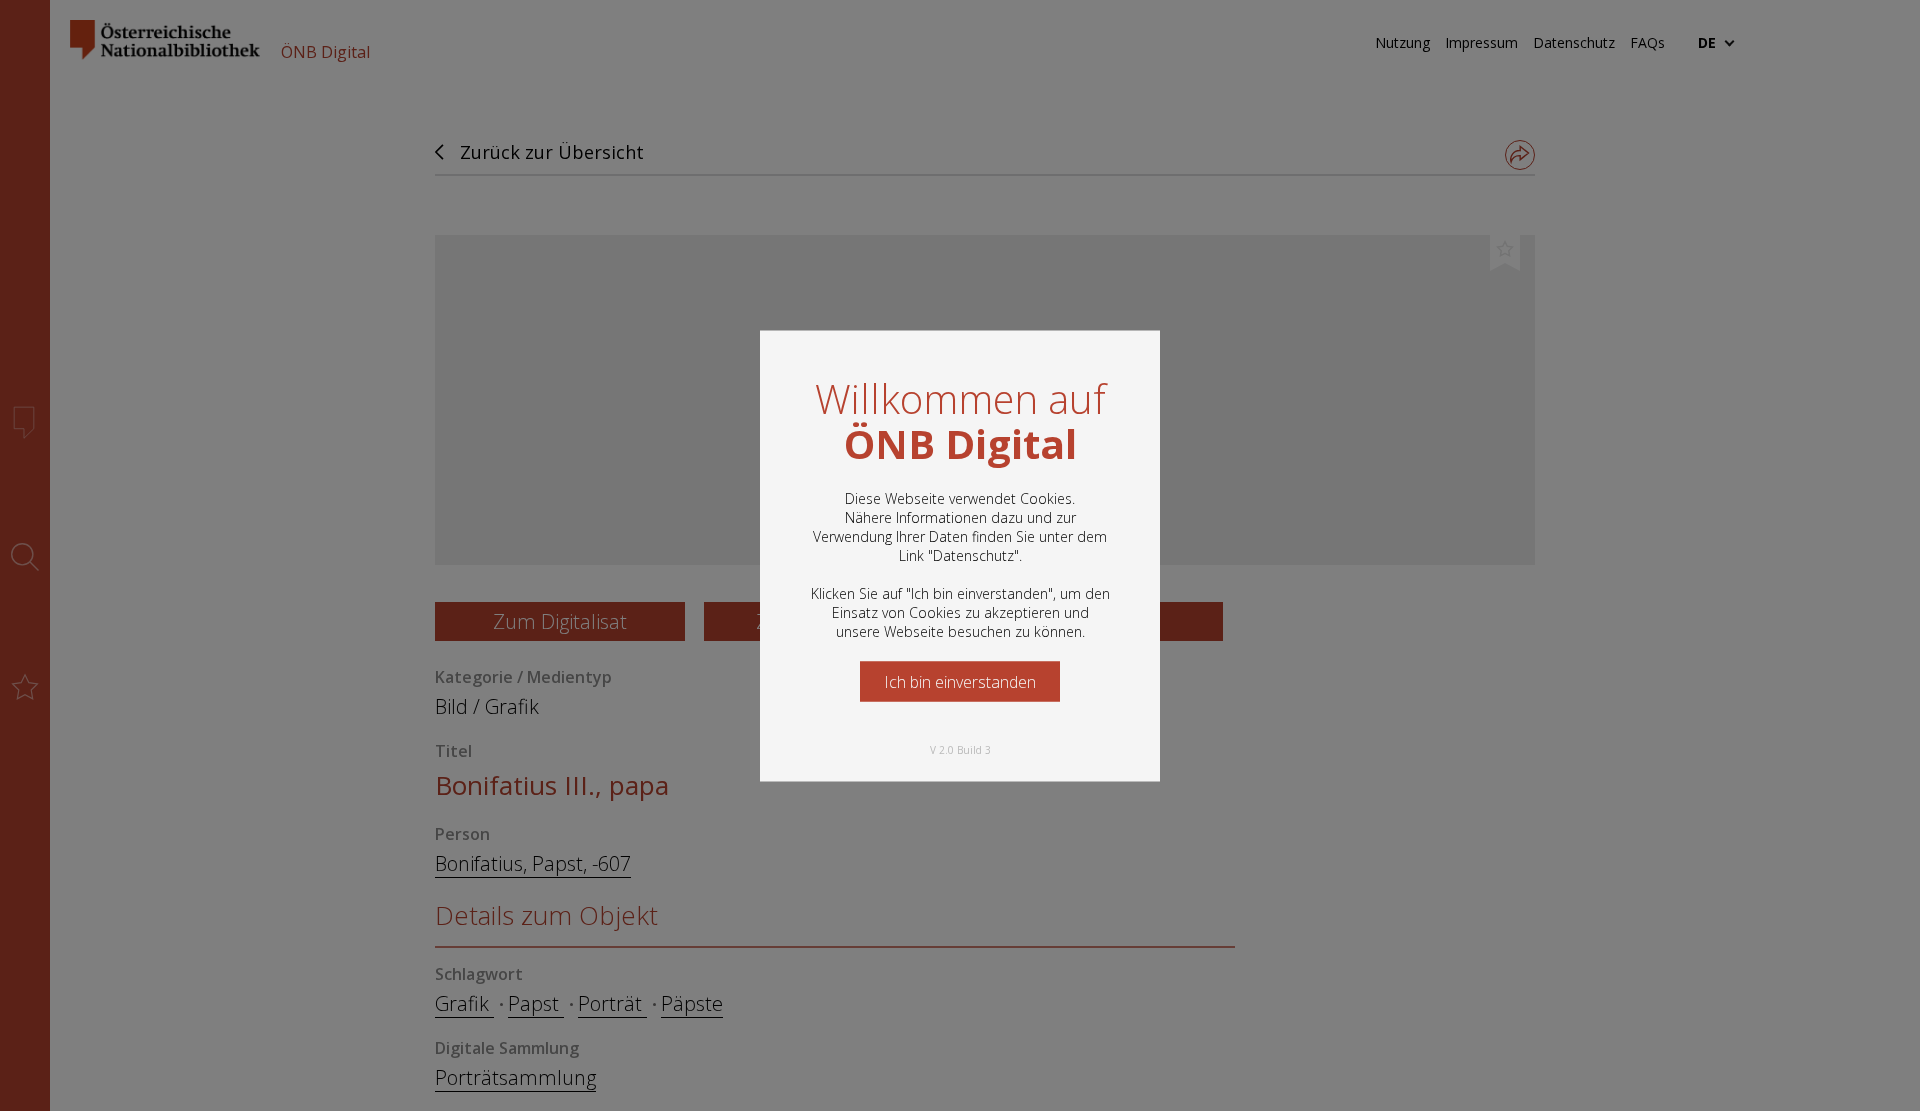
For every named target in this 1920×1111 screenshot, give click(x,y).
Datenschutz (973, 554)
